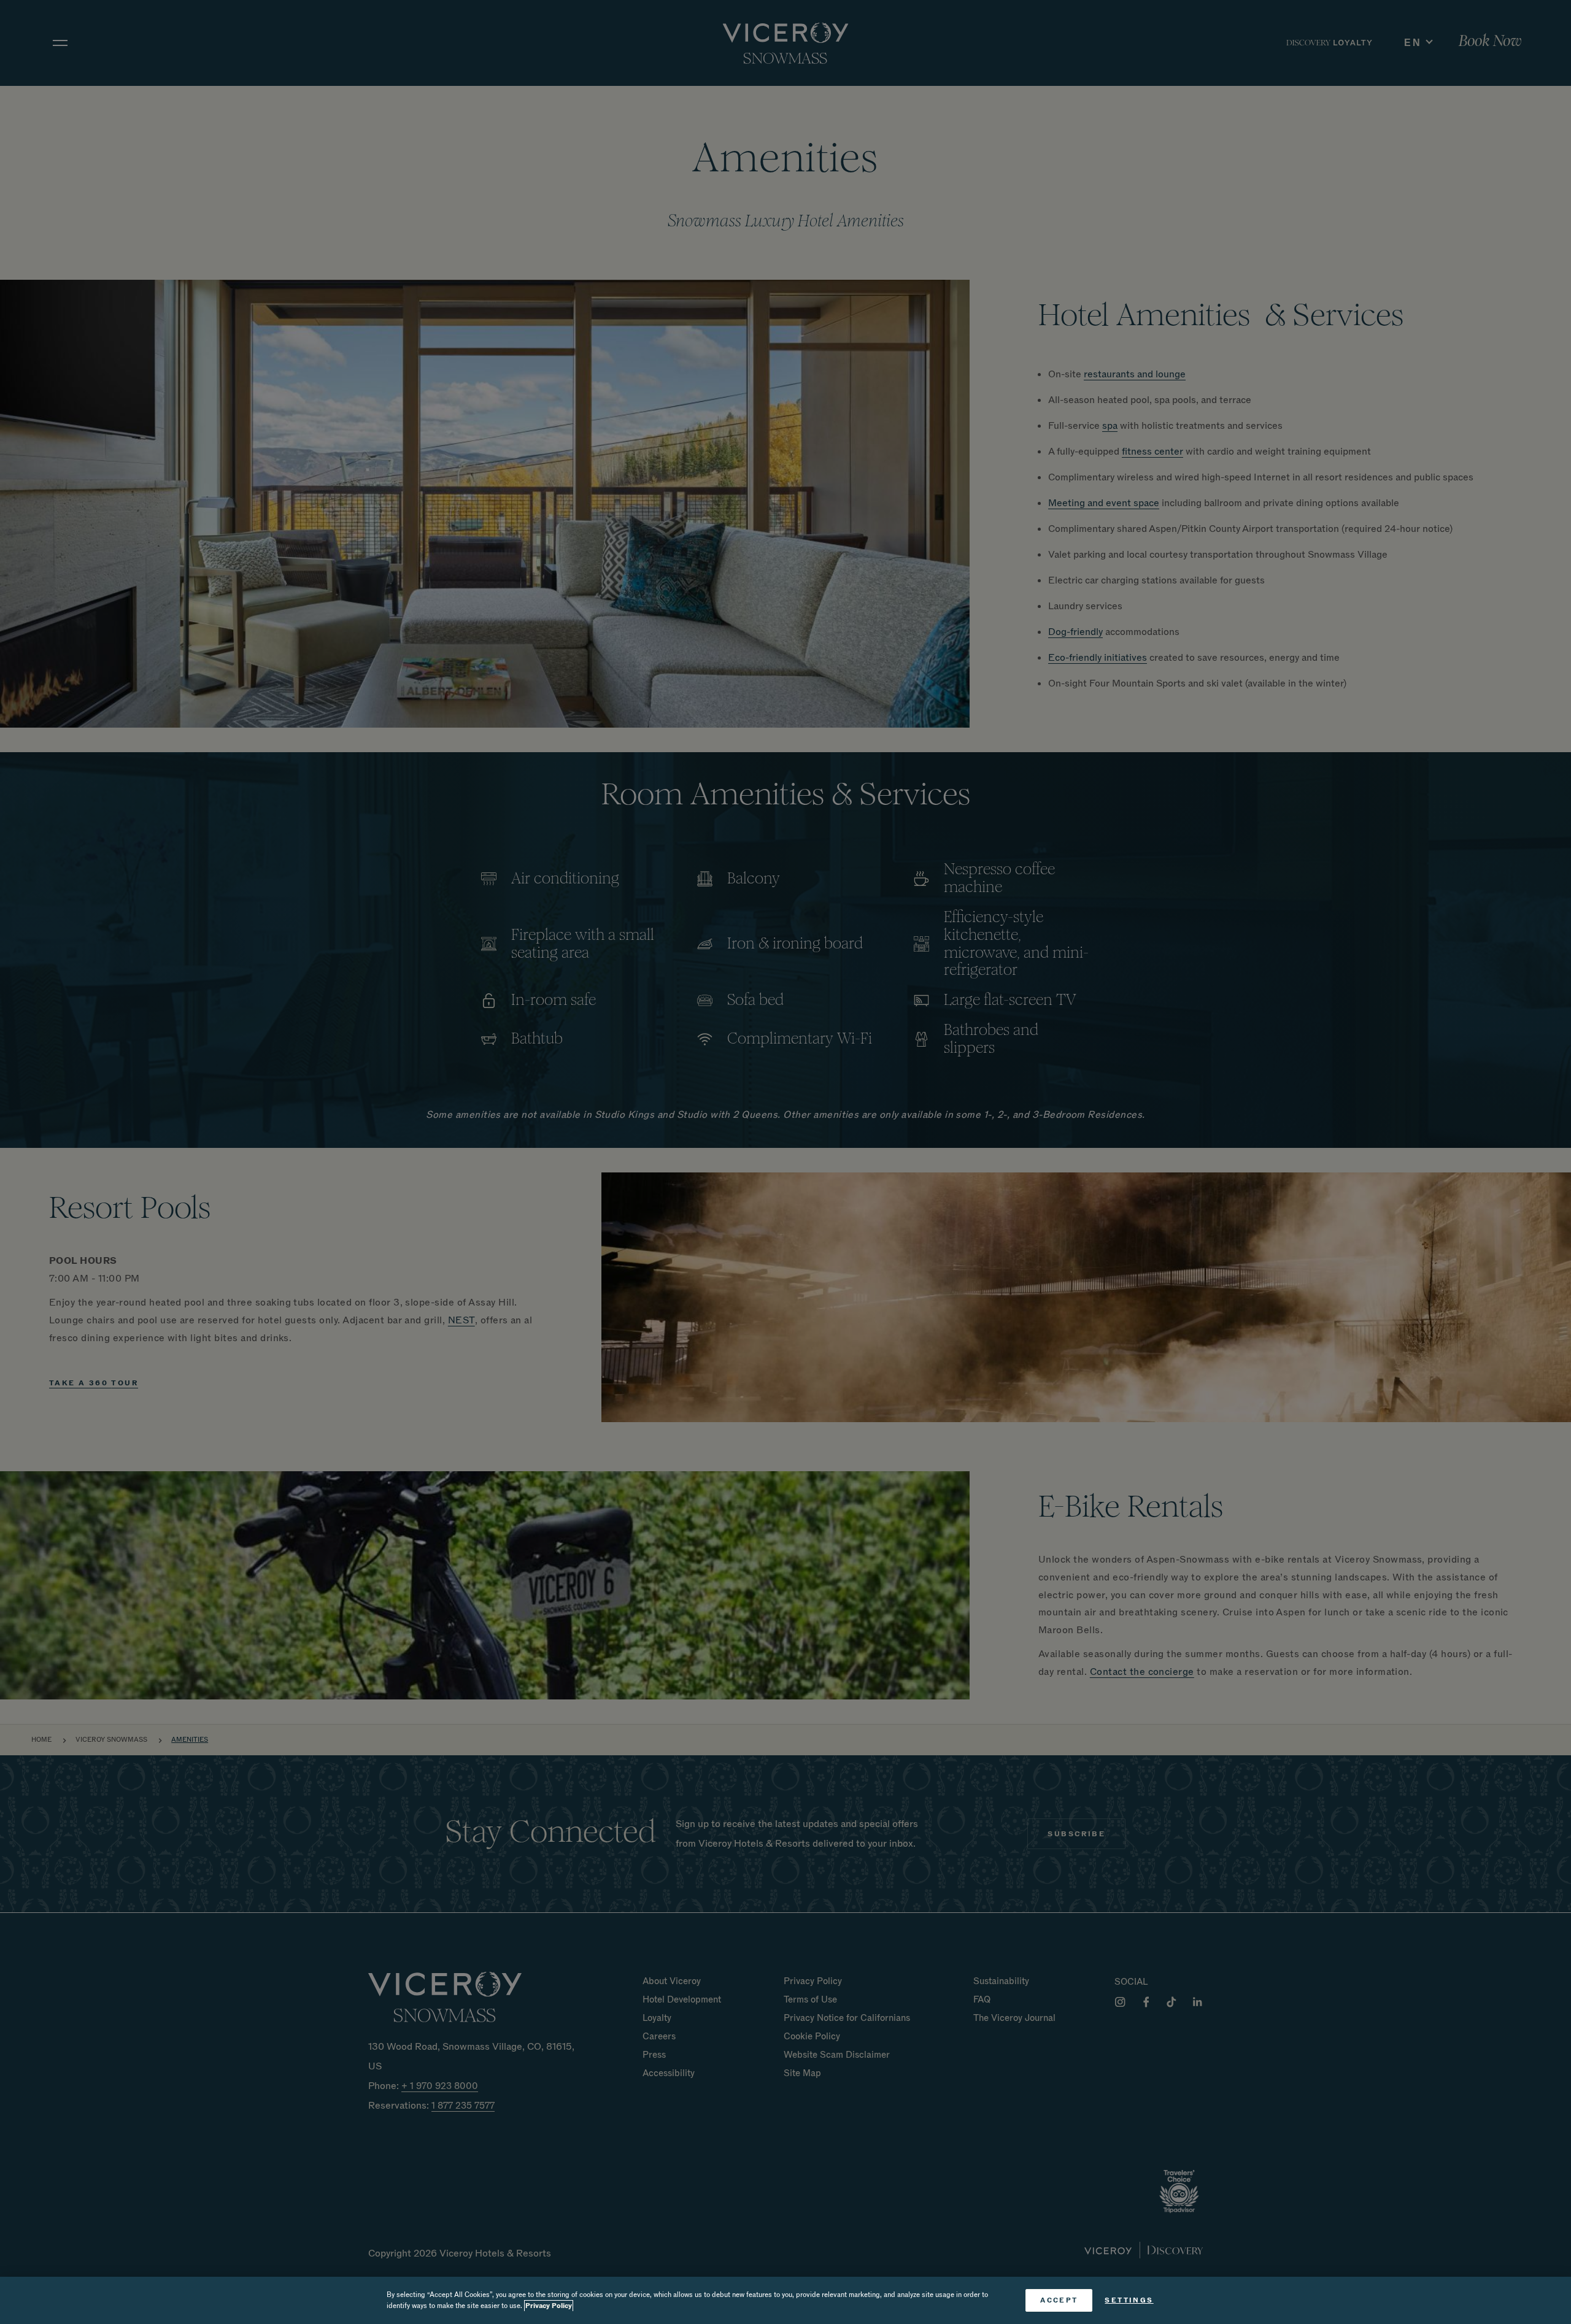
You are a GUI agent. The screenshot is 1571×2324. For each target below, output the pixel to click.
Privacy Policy (549, 2306)
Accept (1059, 2300)
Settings (1129, 2300)
